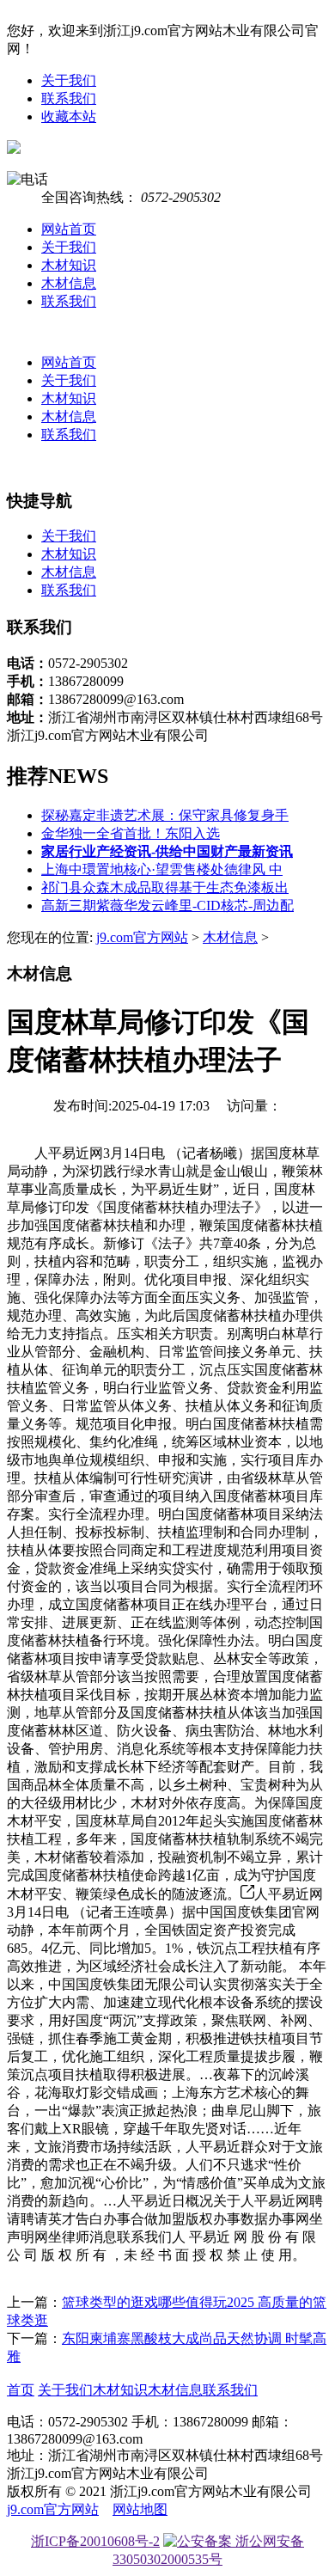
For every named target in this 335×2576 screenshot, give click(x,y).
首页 (21, 2390)
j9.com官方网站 (142, 937)
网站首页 (69, 229)
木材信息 (69, 283)
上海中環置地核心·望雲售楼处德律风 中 (162, 869)
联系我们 (69, 98)
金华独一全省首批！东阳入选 (131, 833)
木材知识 (69, 265)
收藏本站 (69, 116)
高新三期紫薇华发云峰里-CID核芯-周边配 (167, 906)
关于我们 (69, 80)
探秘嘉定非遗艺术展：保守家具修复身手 (165, 815)
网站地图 (140, 2509)
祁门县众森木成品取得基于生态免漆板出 (165, 887)
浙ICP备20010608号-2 (95, 2541)
